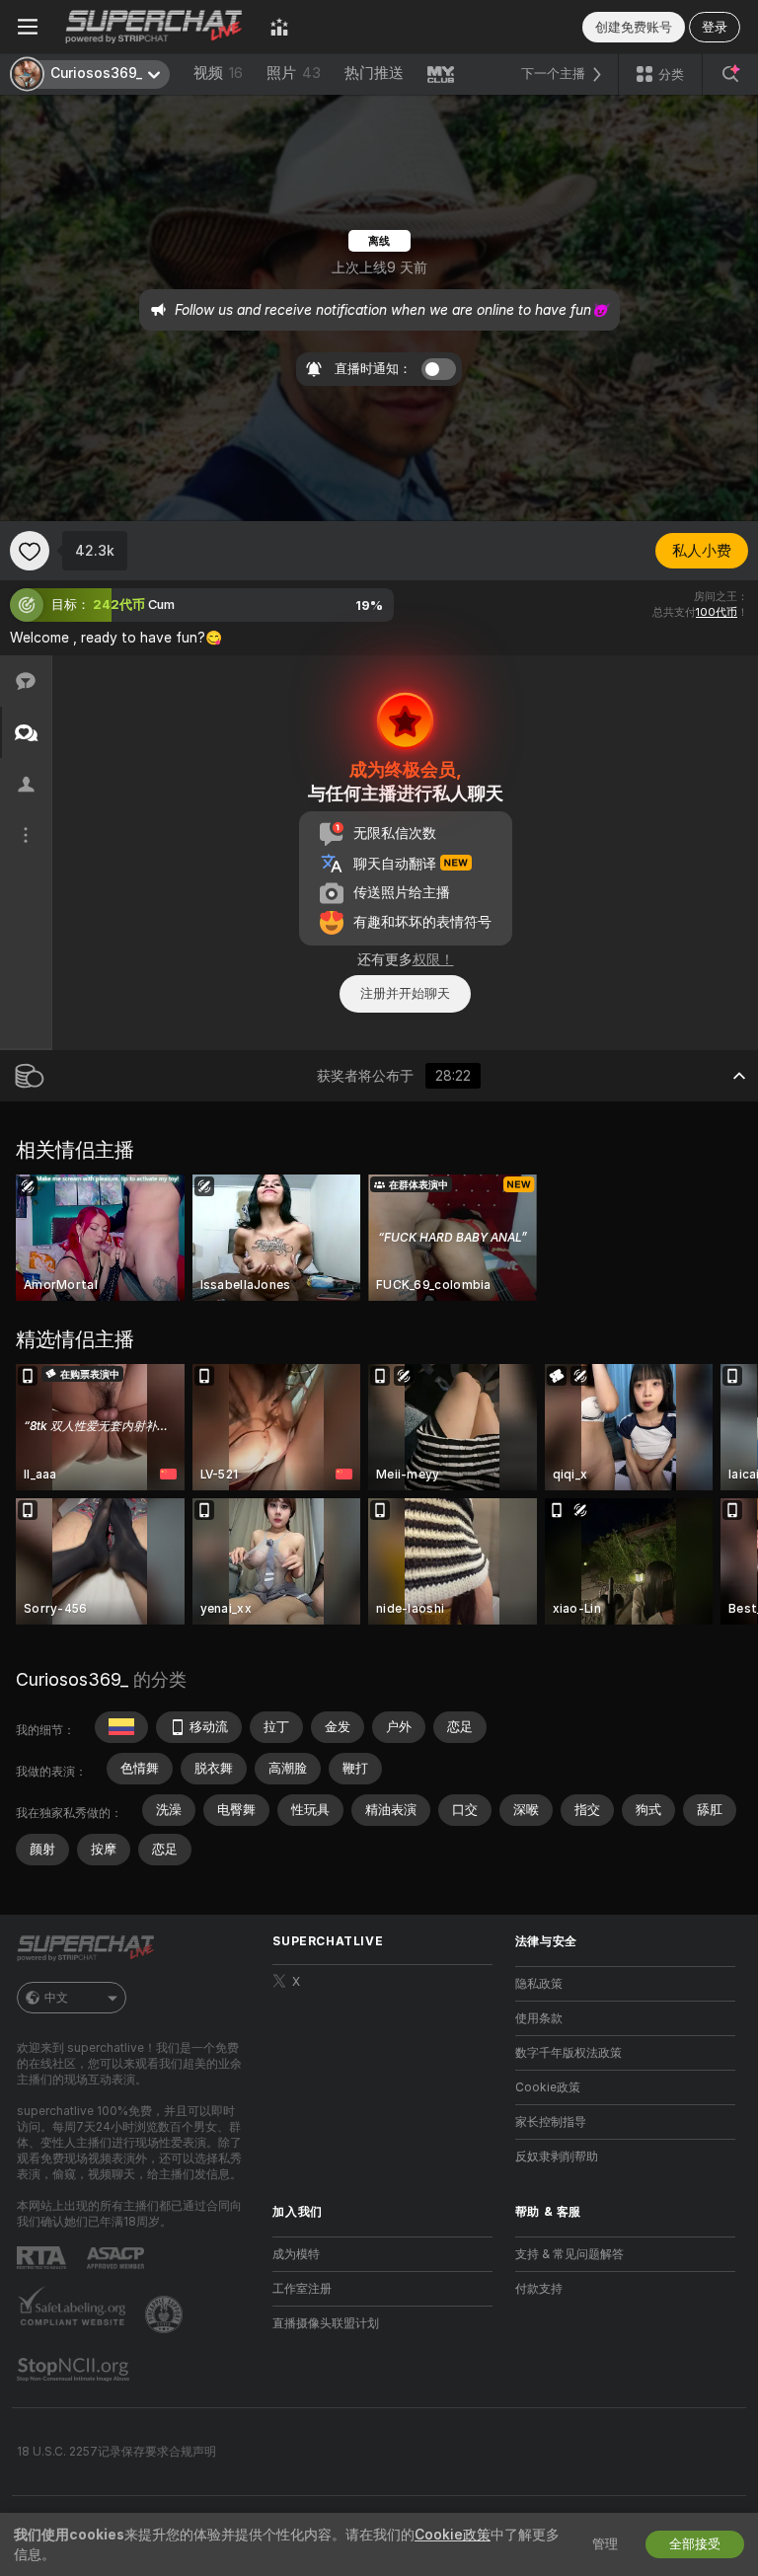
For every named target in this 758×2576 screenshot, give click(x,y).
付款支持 (539, 2289)
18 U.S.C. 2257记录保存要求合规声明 (116, 2452)
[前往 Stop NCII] (75, 2370)
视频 (218, 73)
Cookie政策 (548, 2087)
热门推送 (374, 73)
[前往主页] (154, 27)
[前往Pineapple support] (166, 2314)
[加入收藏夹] (30, 551)
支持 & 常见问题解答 (569, 2254)
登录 (715, 27)
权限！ (433, 959)
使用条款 (539, 2018)
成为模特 (296, 2254)
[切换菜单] (28, 27)
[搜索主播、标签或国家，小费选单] (730, 74)
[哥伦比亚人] (121, 1727)
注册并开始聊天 (405, 993)
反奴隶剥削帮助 (557, 2157)
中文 (56, 1998)
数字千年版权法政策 (568, 2053)
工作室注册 (302, 2289)
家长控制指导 (551, 2122)
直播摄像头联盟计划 (326, 2323)
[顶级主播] (279, 27)
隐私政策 (539, 1984)
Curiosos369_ (72, 1679)
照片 (294, 73)
